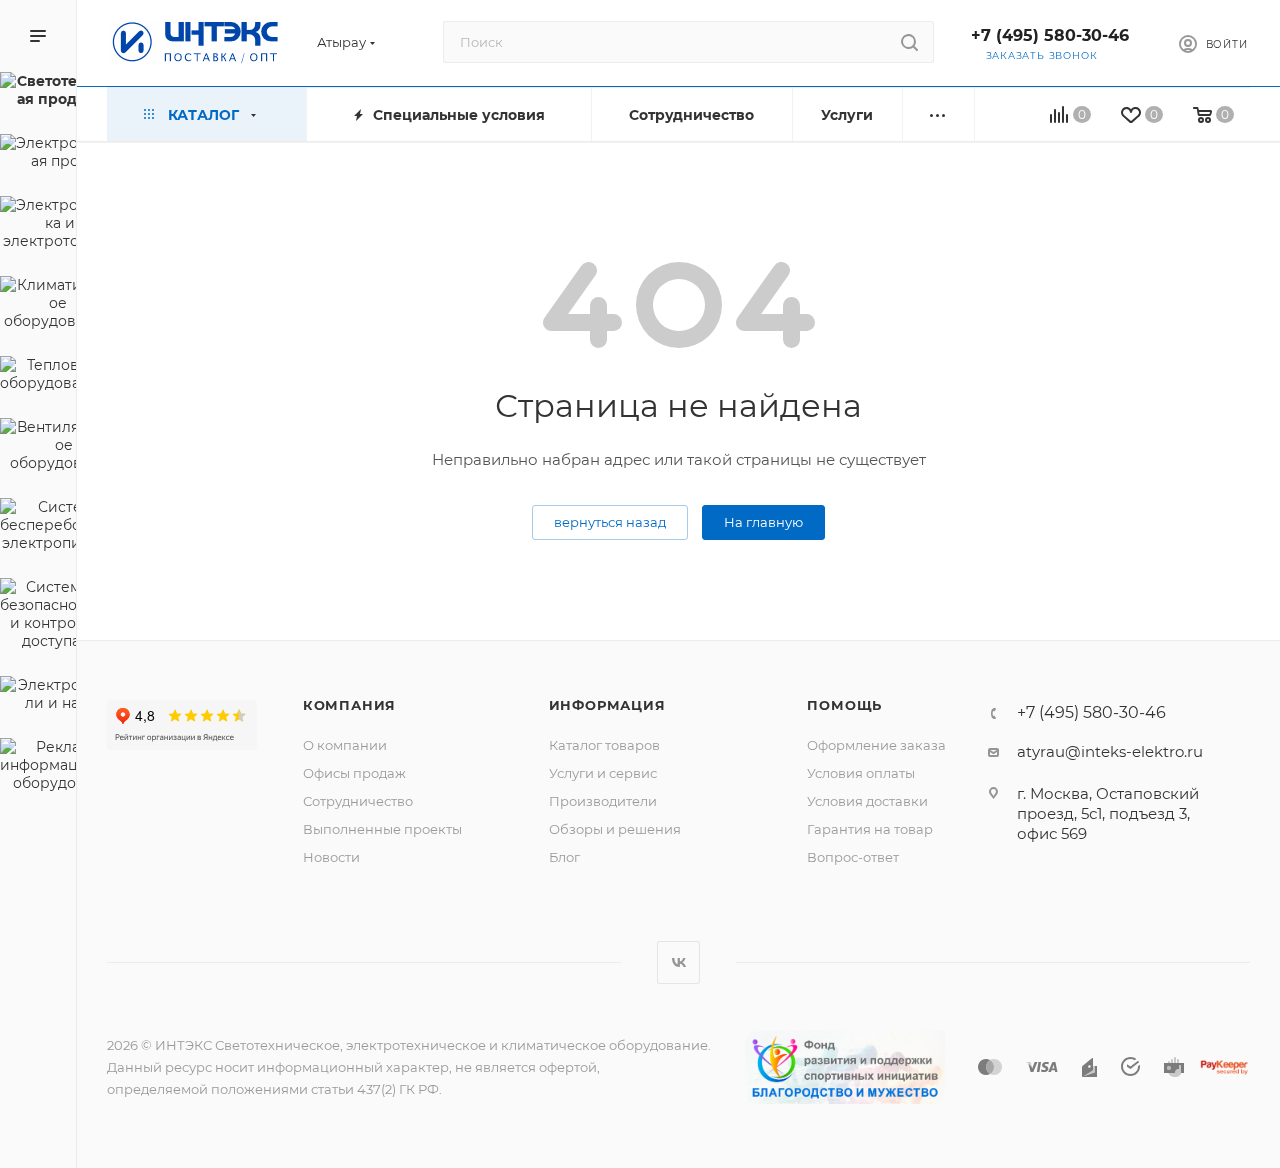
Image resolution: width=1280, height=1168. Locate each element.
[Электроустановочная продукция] (38, 155)
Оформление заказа (876, 745)
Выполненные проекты (382, 829)
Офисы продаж (354, 773)
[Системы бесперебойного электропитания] (38, 528)
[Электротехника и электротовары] (38, 226)
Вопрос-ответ (853, 857)
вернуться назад (610, 522)
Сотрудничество (358, 801)
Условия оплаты (861, 773)
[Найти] (909, 42)
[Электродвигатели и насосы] (38, 697)
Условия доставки (867, 801)
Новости (331, 857)
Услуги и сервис (603, 773)
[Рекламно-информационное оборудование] (38, 768)
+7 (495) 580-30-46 (1050, 35)
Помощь (844, 705)
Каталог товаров (604, 745)
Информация (607, 705)
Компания (349, 705)
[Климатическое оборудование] (38, 306)
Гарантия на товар (870, 829)
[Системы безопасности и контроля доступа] (38, 617)
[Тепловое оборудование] (38, 377)
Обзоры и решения (615, 829)
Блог (564, 857)
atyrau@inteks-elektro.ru (1110, 751)
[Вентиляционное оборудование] (38, 448)
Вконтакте (678, 962)
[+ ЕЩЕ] (938, 114)
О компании (345, 745)
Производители (603, 801)
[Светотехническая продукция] (38, 93)
